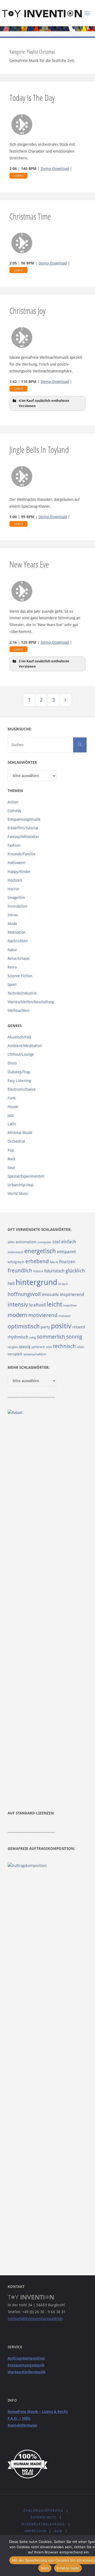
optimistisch (24, 1326)
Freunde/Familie (22, 854)
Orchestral (16, 1141)
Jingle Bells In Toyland (39, 449)
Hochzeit (15, 880)
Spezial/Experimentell (26, 1176)
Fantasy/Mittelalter (23, 837)
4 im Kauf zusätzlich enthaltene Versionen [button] (44, 403)
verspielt (15, 1354)
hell (11, 1284)
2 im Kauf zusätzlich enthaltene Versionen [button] (44, 664)
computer (44, 1242)
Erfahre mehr (68, 2568)
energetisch (40, 1251)
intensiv (18, 1304)
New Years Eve (29, 564)
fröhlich (38, 1271)
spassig (25, 1347)
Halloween (16, 863)
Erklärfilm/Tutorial (23, 828)
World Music (18, 1194)
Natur (12, 950)
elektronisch (15, 1252)
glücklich (75, 1271)
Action (13, 802)
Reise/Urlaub (18, 959)
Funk (12, 1098)
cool (56, 1242)
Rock (11, 1159)
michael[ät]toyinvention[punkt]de (35, 2319)
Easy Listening (19, 1081)
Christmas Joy (27, 310)
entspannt (66, 1252)
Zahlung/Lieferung (43, 2511)
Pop (11, 1150)
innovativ (50, 1295)
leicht (54, 1304)
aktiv (11, 1242)
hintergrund (36, 1282)
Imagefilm (16, 898)
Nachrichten (18, 941)
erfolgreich (16, 1262)
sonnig (74, 1337)
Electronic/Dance (22, 1089)
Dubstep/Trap (19, 1072)
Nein (45, 2568)
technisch (64, 1346)
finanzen (67, 1262)
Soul (11, 1168)
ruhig (33, 1338)
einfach (69, 1242)
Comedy (15, 811)
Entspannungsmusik (24, 819)
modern (17, 1315)
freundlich (20, 1271)
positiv (61, 1326)
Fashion (14, 845)
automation (26, 1242)
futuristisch (54, 1271)
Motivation (17, 932)
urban (80, 1347)
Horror (13, 889)
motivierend (43, 1315)
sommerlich (51, 1337)
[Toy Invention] (42, 13)
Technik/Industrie (22, 993)
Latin (12, 1124)
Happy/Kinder (19, 872)
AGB (58, 2531)
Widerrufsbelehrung (43, 2524)
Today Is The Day (32, 97)
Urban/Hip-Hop (20, 1185)
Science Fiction (20, 976)
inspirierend (72, 1294)
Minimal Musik (20, 1133)
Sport (12, 985)
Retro (12, 967)
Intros (13, 915)
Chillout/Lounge (21, 1054)
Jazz (11, 1115)
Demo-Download (55, 169)
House (13, 1107)
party (45, 1327)
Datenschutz (43, 2517)
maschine (70, 1305)
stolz (49, 1347)
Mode (12, 924)
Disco (12, 1063)
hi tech (63, 1284)
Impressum (35, 2531)
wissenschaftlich (35, 1354)
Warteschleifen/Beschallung (31, 1002)
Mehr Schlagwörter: (29, 1367)
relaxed (79, 1327)
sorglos (13, 1347)
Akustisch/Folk (20, 1037)
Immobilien (18, 906)
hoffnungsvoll (24, 1294)
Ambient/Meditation (25, 1046)
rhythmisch (18, 1337)
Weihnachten (18, 1011)
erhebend (37, 1261)
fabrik (54, 1262)
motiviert (65, 1316)
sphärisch (38, 1347)
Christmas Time (30, 216)
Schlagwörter (22, 762)
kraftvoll (37, 1305)
